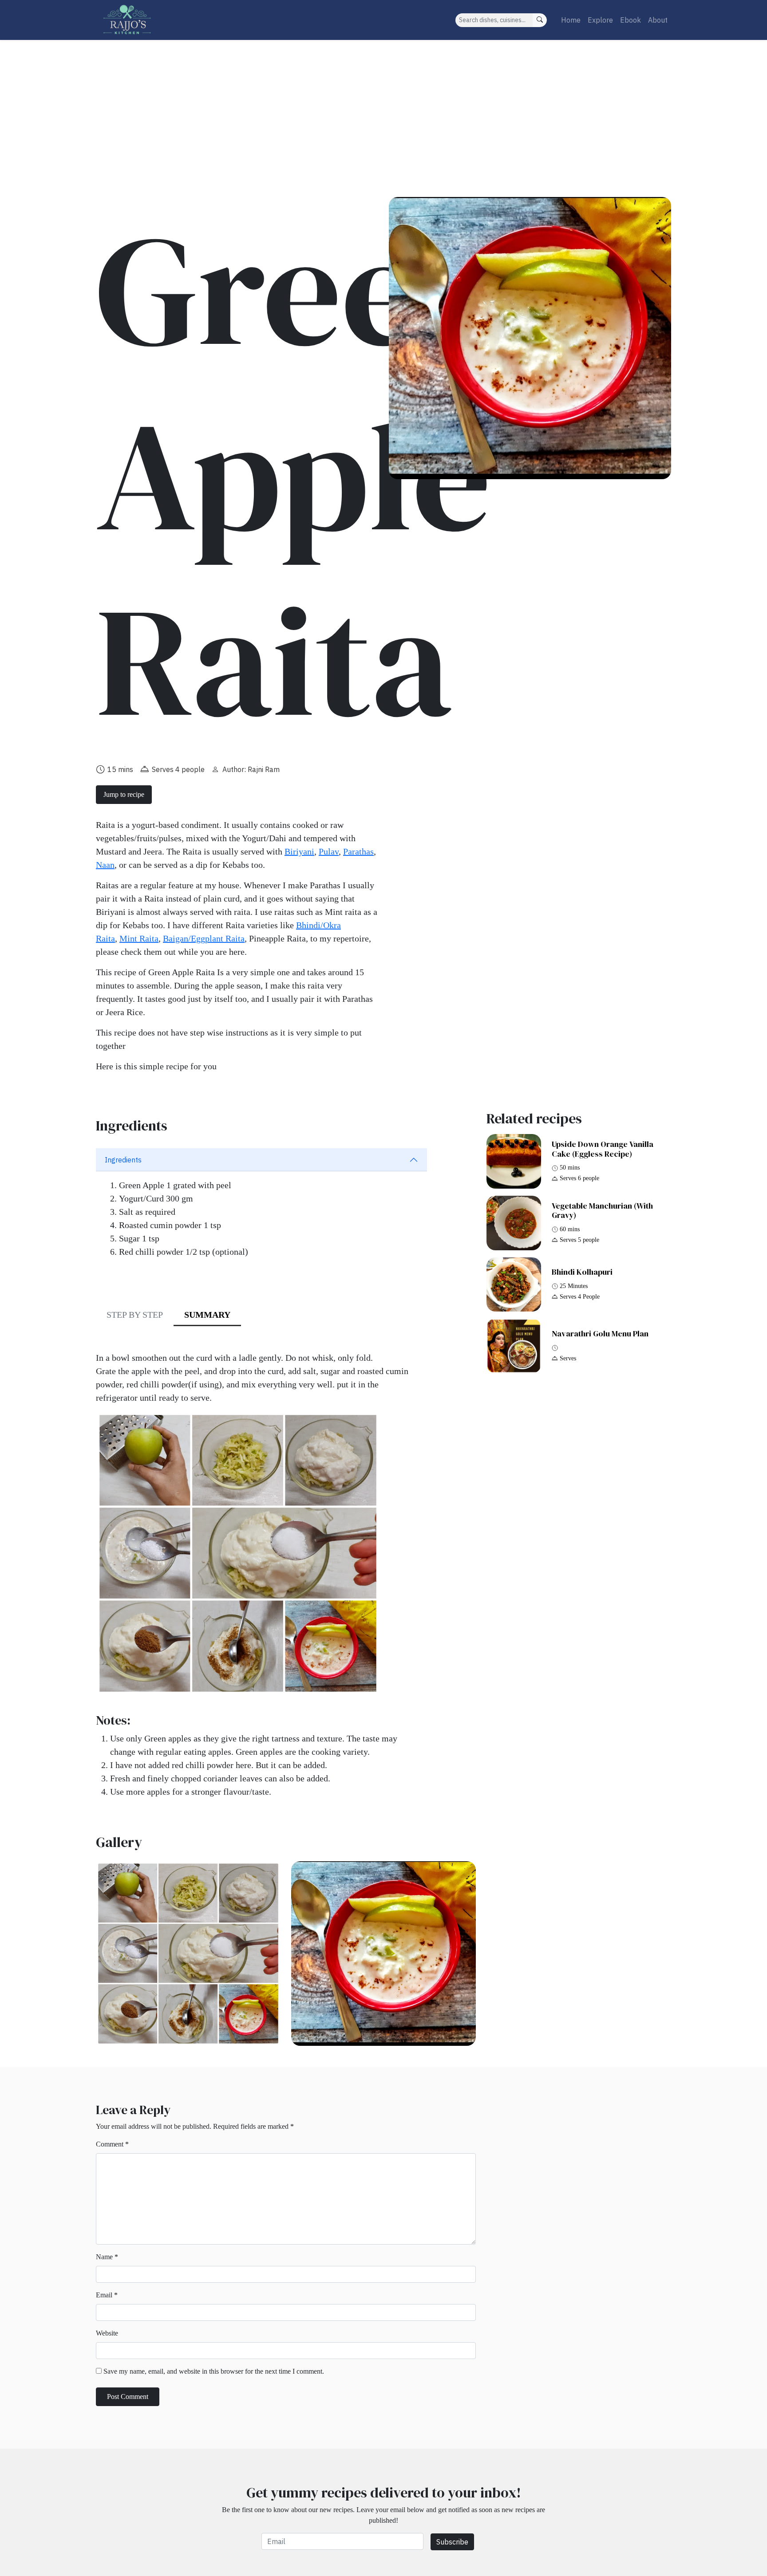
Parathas (358, 851)
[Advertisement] (383, 106)
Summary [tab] (207, 1315)
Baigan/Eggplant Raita (204, 938)
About (658, 20)
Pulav (329, 851)
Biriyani (299, 851)
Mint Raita (139, 938)
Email (107, 2295)
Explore (600, 20)
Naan (105, 865)
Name (107, 2257)
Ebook (631, 20)
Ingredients (123, 1160)
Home (571, 20)
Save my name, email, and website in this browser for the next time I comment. (214, 2371)
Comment (112, 2144)
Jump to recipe (124, 794)
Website (107, 2333)
